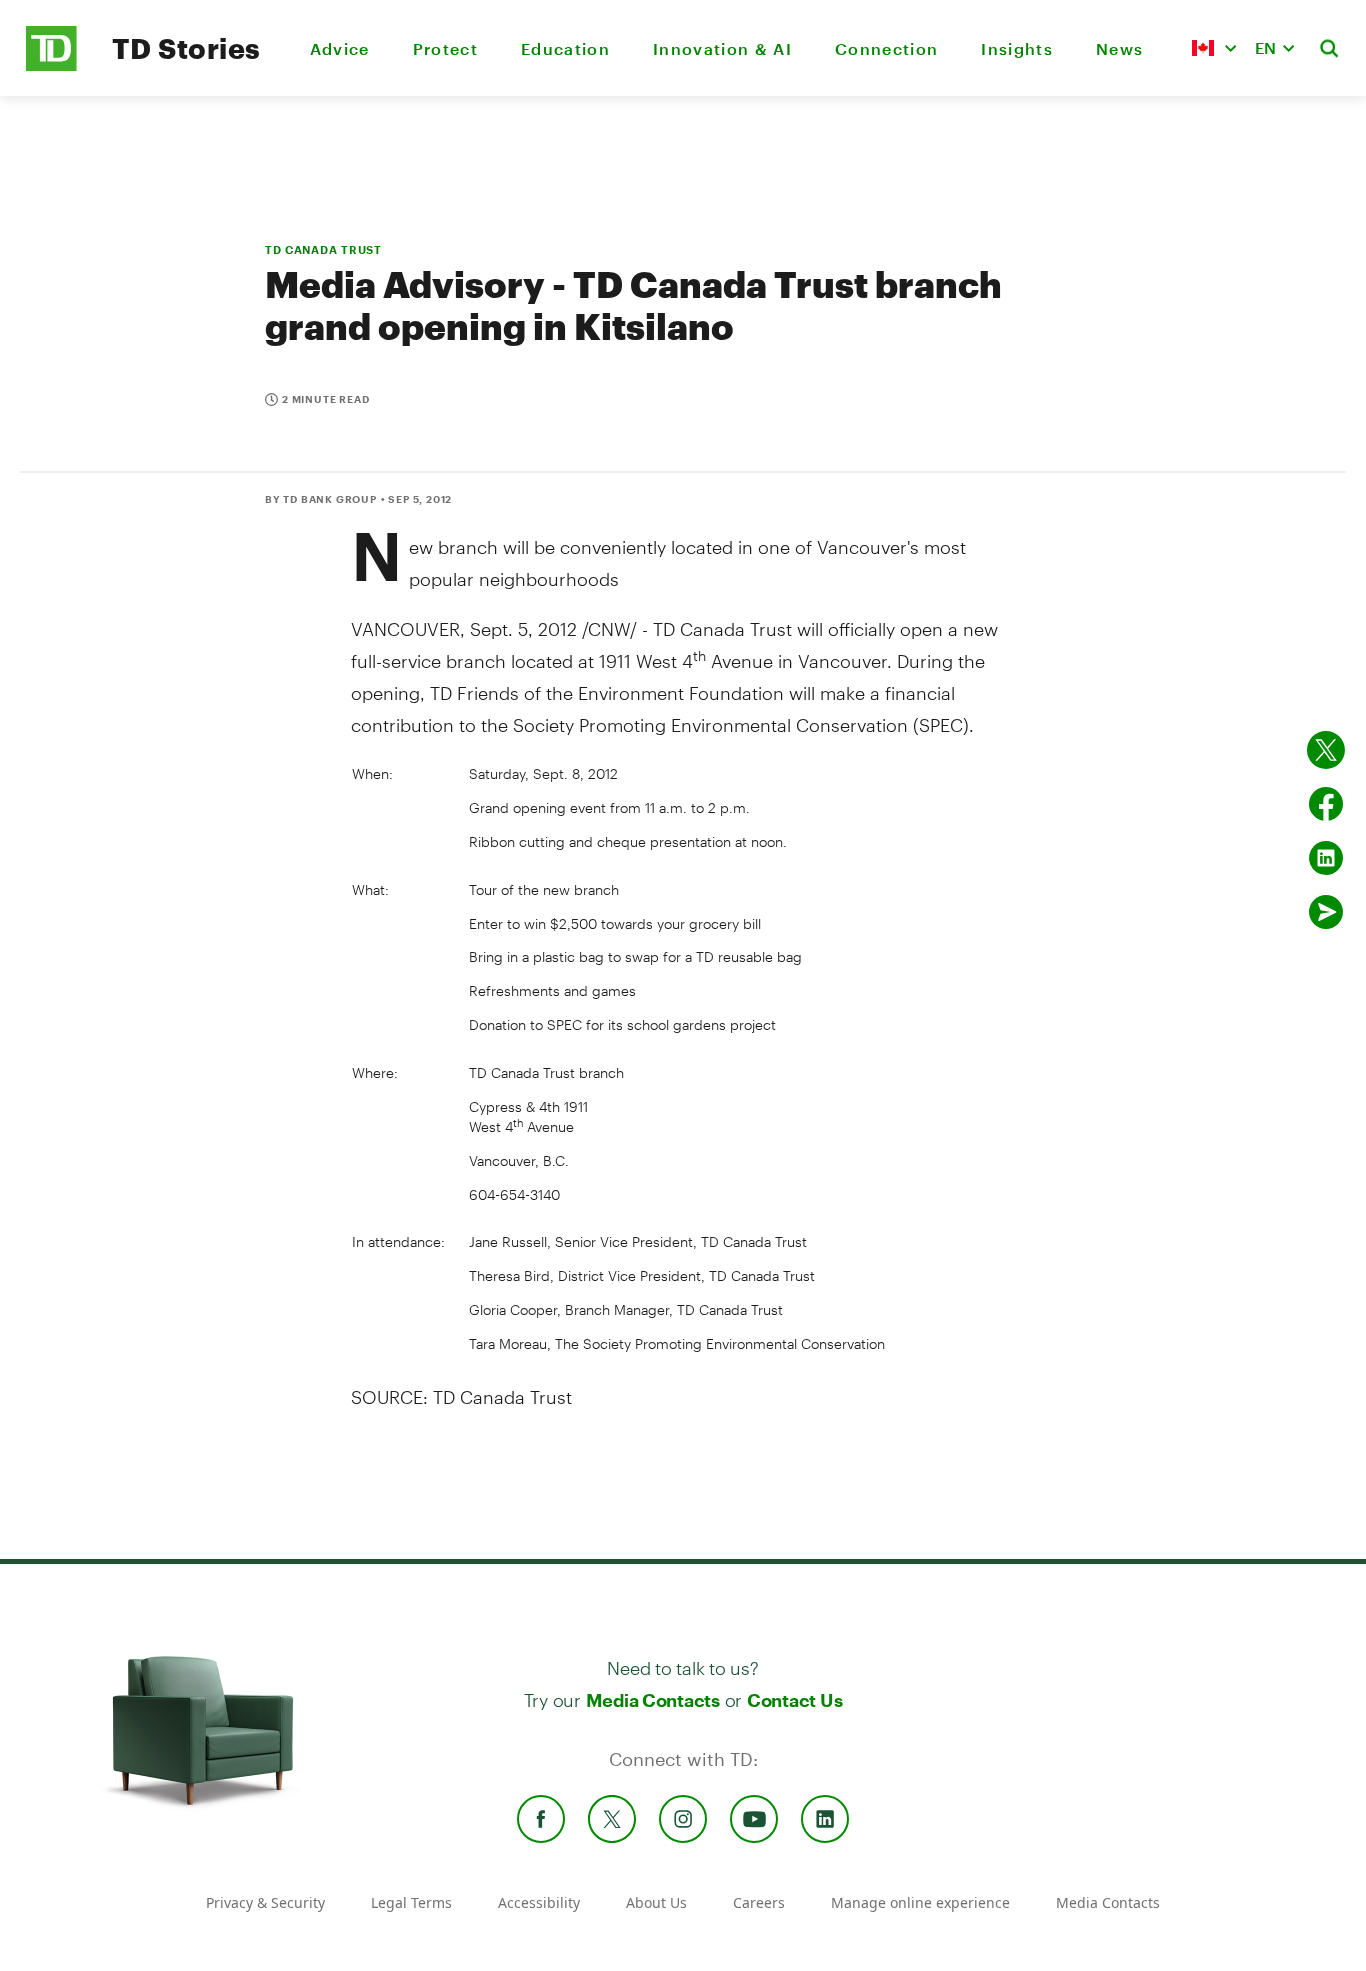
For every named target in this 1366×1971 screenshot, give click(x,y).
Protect (445, 48)
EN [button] (1265, 47)
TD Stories (186, 48)
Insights (1017, 48)
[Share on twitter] (1326, 750)
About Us (656, 1902)
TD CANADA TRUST (323, 249)
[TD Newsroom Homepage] (51, 65)
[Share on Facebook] (1326, 804)
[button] (1214, 48)
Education (565, 48)
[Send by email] (1326, 912)
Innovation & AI (722, 48)
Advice (340, 48)
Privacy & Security (265, 1902)
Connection (886, 48)
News (1119, 48)
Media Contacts (653, 1700)
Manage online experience (920, 1902)
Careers (759, 1902)
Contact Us (794, 1700)
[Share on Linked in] (1326, 858)
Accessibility (539, 1902)
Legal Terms (411, 1902)
